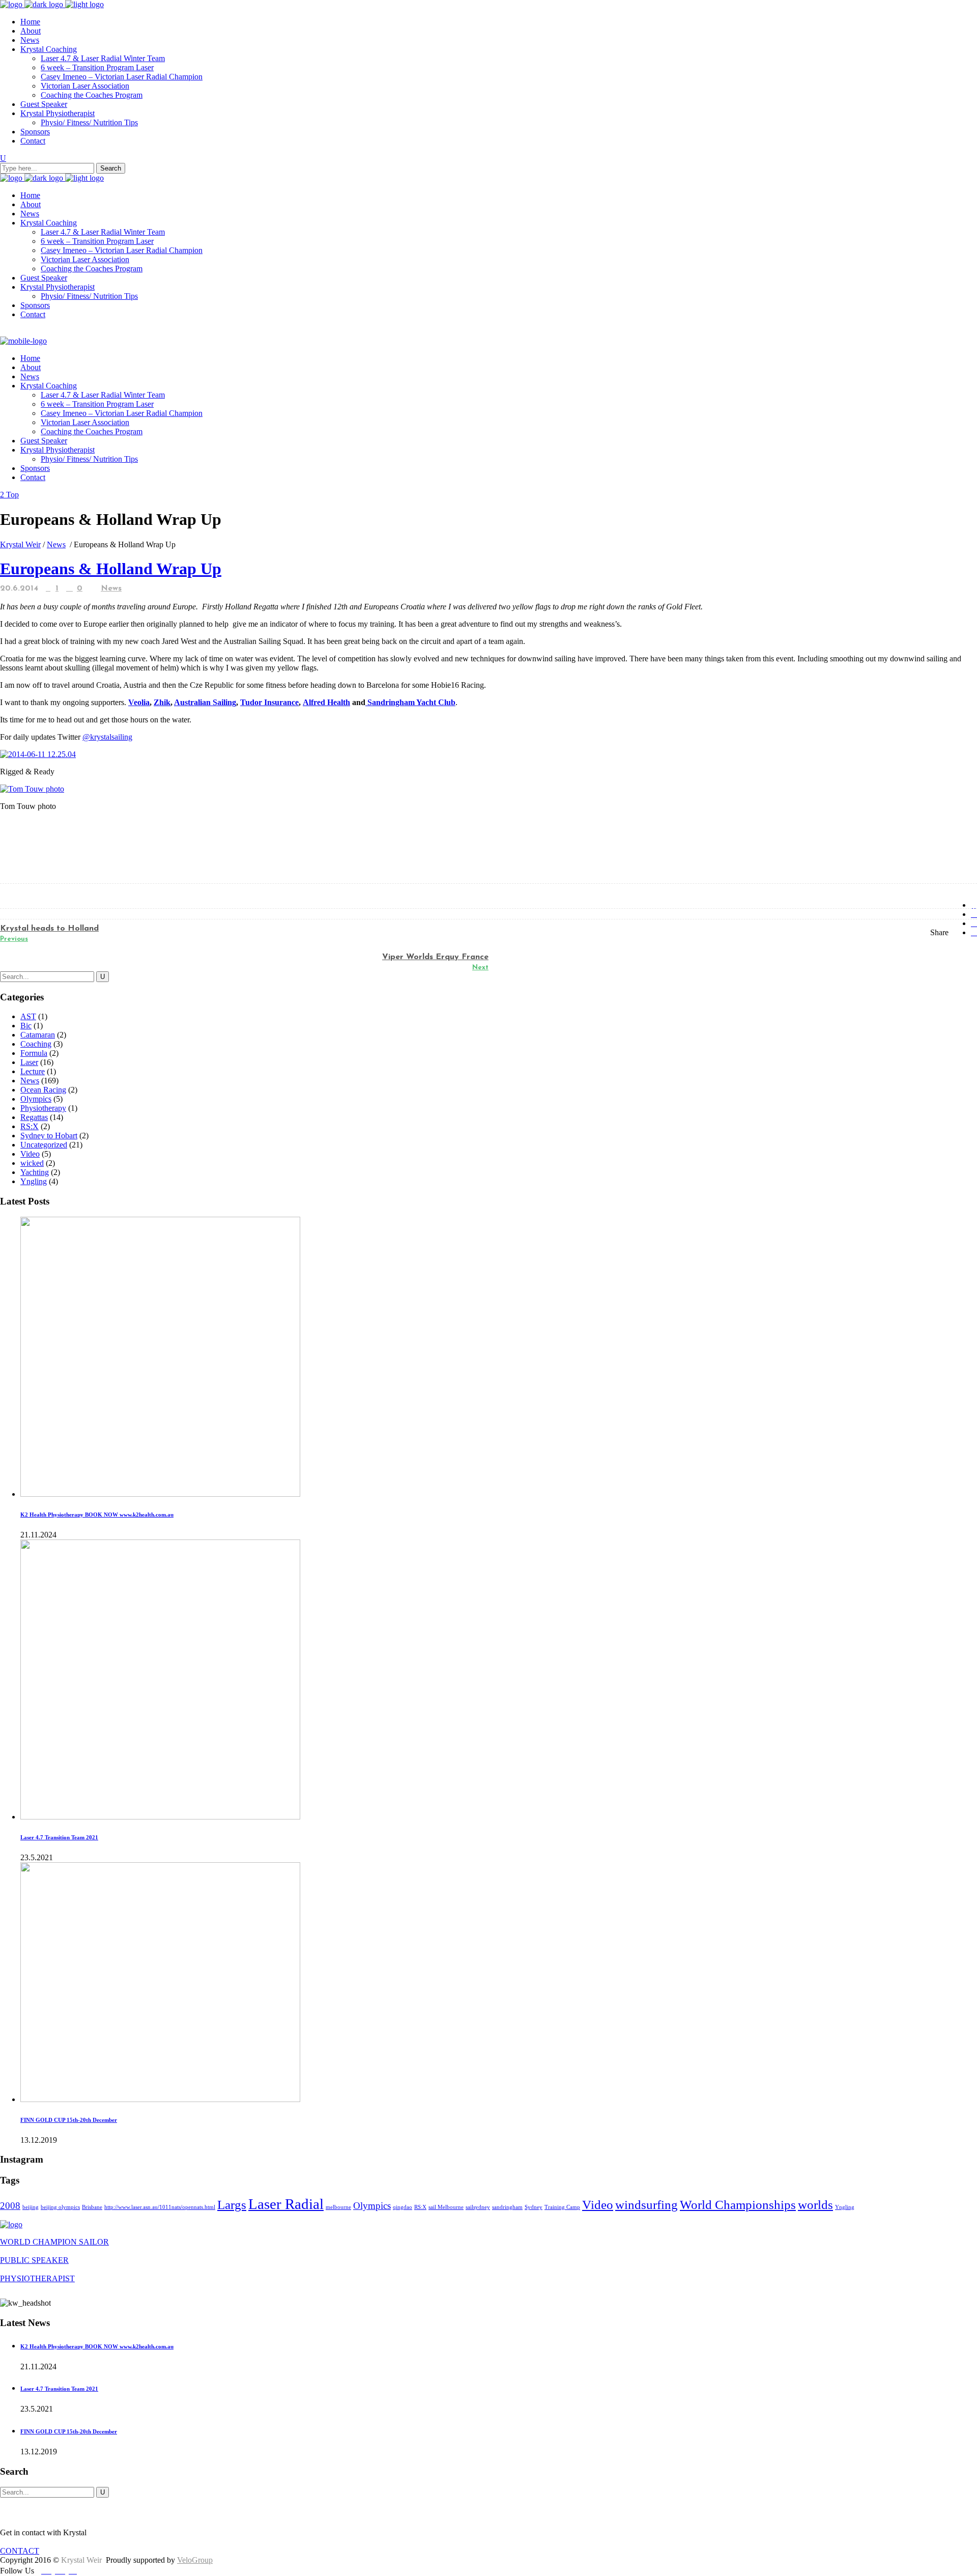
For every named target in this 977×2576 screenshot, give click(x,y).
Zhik (162, 702)
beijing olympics (60, 2207)
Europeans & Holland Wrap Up (111, 569)
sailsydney (478, 2207)
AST (28, 1016)
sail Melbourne (446, 2207)
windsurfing (646, 2205)
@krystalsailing (107, 737)
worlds (815, 2205)
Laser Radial (286, 2204)
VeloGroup (195, 2560)
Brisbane (92, 2207)
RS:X (30, 1126)
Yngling (34, 1181)
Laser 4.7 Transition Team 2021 (59, 1837)
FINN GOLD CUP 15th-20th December (69, 2120)
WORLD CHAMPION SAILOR (54, 2242)
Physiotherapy (43, 1108)
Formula (34, 1053)
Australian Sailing (205, 702)
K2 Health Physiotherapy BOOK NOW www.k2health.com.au (97, 1515)
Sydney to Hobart (49, 1136)
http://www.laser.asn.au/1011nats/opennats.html (160, 2207)
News (56, 544)
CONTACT (20, 2551)
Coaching (36, 1044)
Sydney (534, 2207)
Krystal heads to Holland (49, 929)
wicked (32, 1163)
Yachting (35, 1172)
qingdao (403, 2207)
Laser (29, 1062)
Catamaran (38, 1035)
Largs (232, 2205)
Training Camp (562, 2207)
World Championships (738, 2205)
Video (30, 1154)
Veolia (139, 702)
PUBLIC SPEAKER (34, 2260)
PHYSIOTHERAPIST (37, 2278)
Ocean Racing (43, 1090)
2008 (10, 2206)
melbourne (338, 2207)
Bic (26, 1026)
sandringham (507, 2207)
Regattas (34, 1117)
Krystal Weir (20, 544)
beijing (31, 2207)
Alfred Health (326, 702)
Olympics (36, 1099)
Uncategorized (44, 1145)
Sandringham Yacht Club (410, 702)
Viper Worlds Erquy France (435, 957)
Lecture (33, 1071)
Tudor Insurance (269, 702)
